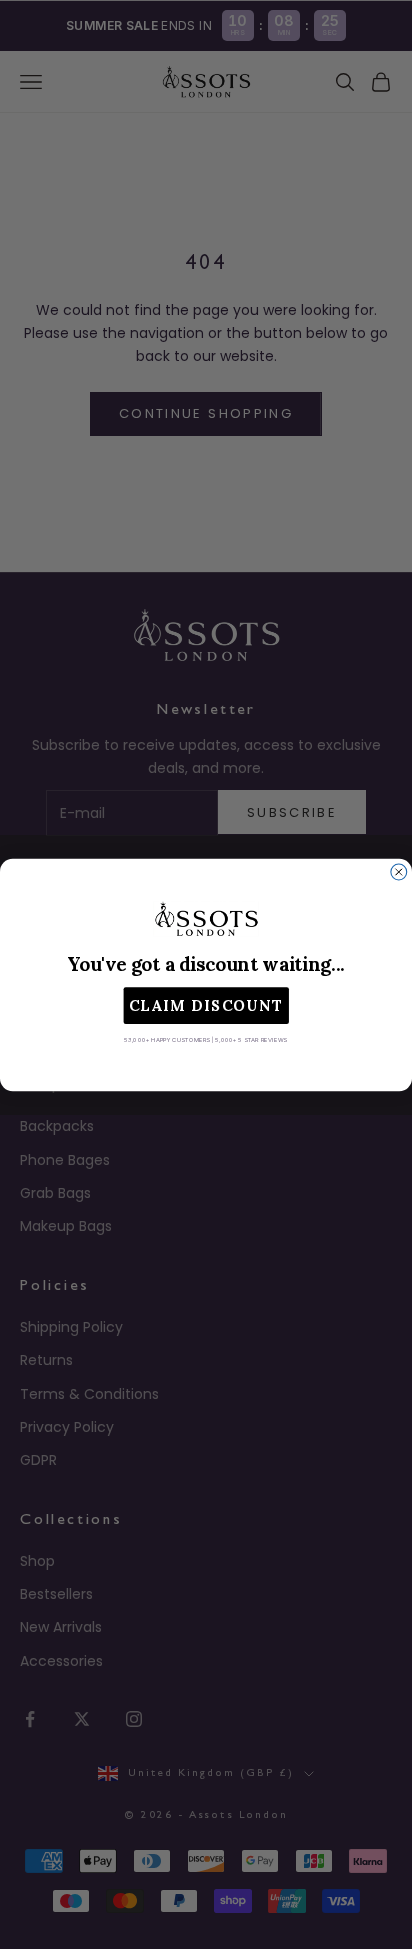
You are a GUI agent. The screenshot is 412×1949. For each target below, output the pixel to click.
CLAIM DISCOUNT (206, 1005)
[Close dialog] (399, 872)
